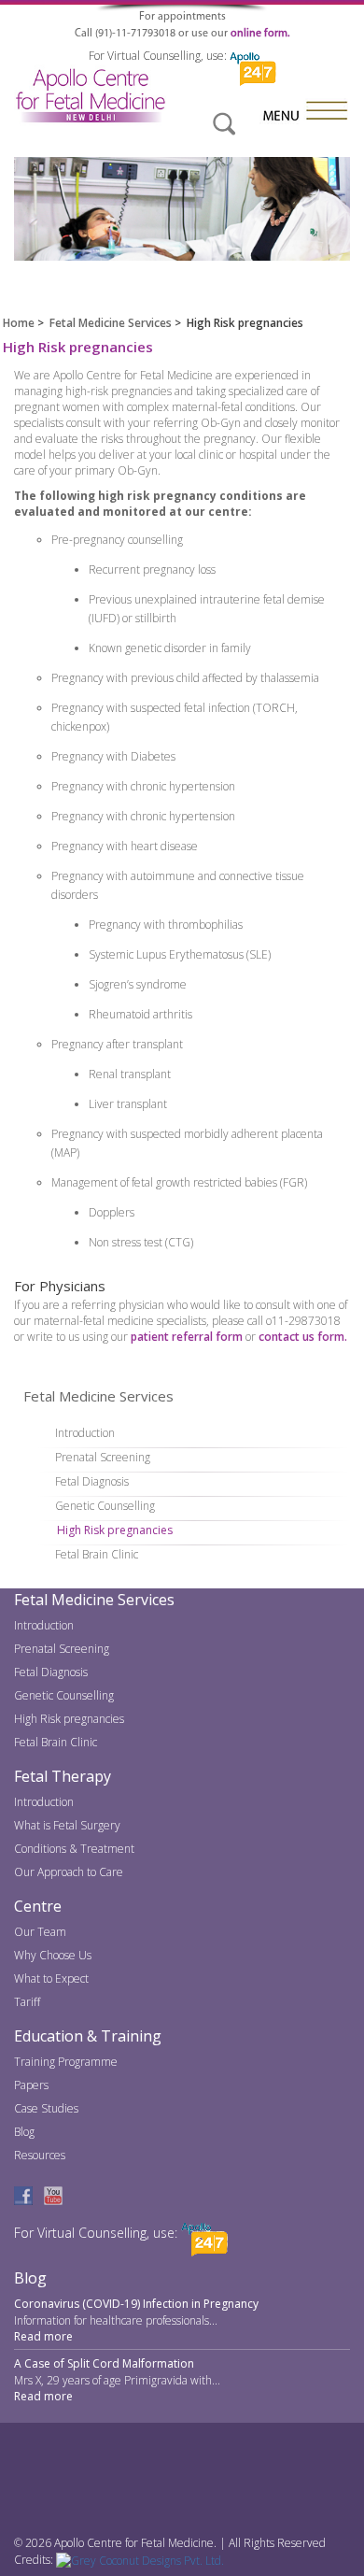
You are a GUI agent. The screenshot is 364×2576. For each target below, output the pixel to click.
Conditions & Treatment (74, 1849)
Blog (24, 2132)
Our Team (40, 1932)
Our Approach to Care (69, 1872)
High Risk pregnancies (115, 1530)
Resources (40, 2155)
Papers (31, 2085)
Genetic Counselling (105, 1506)
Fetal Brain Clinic (97, 1554)
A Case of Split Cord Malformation (104, 2363)
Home (19, 323)
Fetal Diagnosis (92, 1481)
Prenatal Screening (103, 1457)
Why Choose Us (53, 1955)
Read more (43, 2336)
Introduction (85, 1433)
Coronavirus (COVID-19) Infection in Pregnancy (136, 2304)
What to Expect (51, 1978)
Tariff (27, 2002)
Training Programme (66, 2062)
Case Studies (46, 2108)
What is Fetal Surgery (67, 1825)
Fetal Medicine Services (111, 323)
